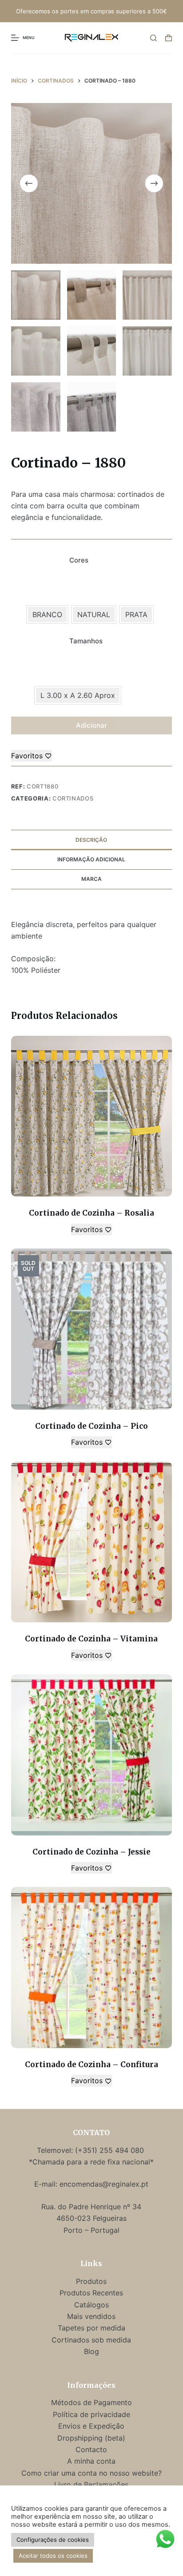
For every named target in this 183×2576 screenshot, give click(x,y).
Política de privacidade (91, 2414)
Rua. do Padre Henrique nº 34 (91, 2207)
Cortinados (73, 798)
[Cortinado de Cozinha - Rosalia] (92, 1116)
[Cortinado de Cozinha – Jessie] (92, 1755)
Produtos (91, 2281)
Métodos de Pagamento (91, 2402)
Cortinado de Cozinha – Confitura (91, 2065)
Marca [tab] (91, 879)
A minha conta (91, 2461)
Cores (79, 560)
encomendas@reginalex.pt (104, 2184)
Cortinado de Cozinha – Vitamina (91, 1639)
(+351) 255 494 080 (111, 2150)
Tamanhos (86, 641)
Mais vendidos (91, 2316)
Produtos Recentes (91, 2293)
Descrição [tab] (91, 840)
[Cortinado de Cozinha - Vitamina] (92, 1542)
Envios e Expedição (91, 2426)
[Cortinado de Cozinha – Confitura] (92, 1968)
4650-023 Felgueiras (91, 2218)
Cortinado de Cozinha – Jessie (91, 1852)
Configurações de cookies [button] (53, 2540)
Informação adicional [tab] (91, 859)
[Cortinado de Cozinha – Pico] (92, 1329)
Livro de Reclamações (91, 2485)
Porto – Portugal (91, 2230)
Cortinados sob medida (91, 2340)
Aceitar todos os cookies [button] (53, 2556)
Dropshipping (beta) (91, 2438)
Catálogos (91, 2305)
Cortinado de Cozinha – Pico (91, 1426)
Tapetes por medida (91, 2328)
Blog (91, 2351)
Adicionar (91, 725)
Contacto (91, 2449)
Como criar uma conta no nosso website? (91, 2473)
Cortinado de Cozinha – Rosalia (91, 1213)
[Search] (153, 38)
